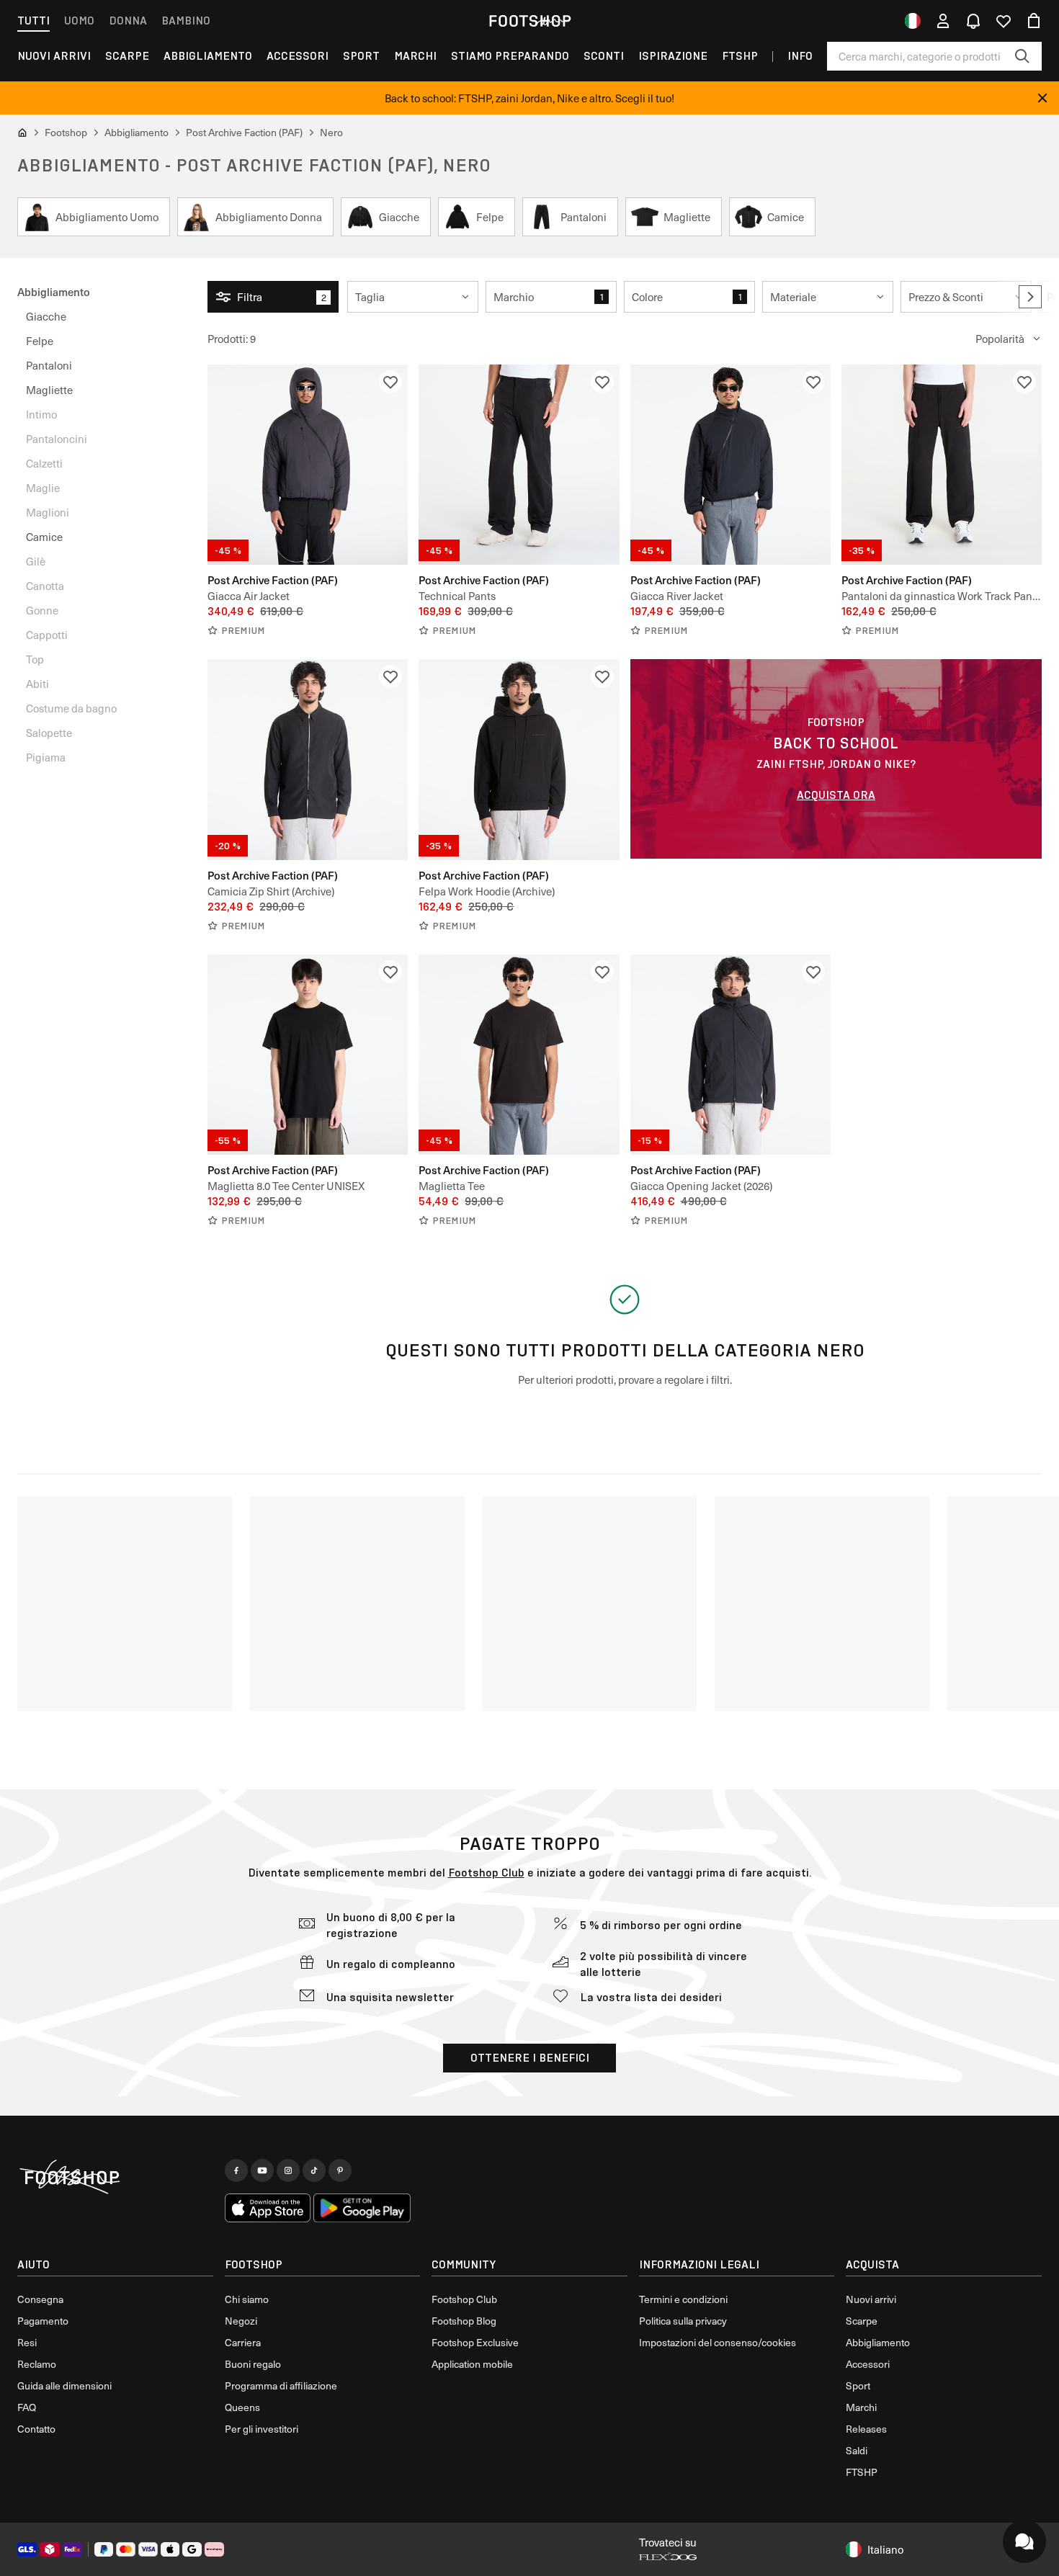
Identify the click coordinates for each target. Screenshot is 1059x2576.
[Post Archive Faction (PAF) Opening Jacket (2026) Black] (730, 1055)
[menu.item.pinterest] (340, 2170)
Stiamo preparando (510, 56)
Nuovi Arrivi (54, 56)
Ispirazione (673, 56)
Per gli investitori (262, 2429)
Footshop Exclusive (475, 2342)
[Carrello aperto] (1034, 21)
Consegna (40, 2299)
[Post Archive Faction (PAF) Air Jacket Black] (308, 465)
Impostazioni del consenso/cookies (718, 2342)
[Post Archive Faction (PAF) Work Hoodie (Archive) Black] (519, 759)
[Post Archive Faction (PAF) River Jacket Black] (730, 465)
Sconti (604, 56)
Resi (27, 2342)
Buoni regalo (253, 2364)
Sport (361, 56)
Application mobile (472, 2364)
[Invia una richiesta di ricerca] (1022, 56)
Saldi (857, 2450)
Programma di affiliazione (281, 2385)
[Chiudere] (1042, 98)
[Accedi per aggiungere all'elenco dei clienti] (390, 382)
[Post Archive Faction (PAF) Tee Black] (519, 1055)
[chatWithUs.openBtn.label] (1024, 2541)
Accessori (298, 56)
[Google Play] (362, 2208)
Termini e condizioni (683, 2299)
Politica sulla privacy (683, 2321)
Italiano (885, 2549)
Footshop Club (486, 1873)
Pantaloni (49, 365)
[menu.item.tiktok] (314, 2170)
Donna (128, 21)
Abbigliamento (208, 56)
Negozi (241, 2321)
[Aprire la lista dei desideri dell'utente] (1004, 21)
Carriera (243, 2342)
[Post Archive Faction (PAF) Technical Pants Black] (519, 465)
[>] (1030, 297)
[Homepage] (115, 2178)
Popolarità (1000, 339)
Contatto (36, 2429)
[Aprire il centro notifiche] (973, 21)
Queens (242, 2407)
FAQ (27, 2407)
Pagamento (43, 2321)
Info (800, 56)
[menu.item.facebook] (236, 2170)
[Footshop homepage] (529, 21)
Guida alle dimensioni (64, 2385)
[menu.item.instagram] (288, 2170)
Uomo (79, 21)
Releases (866, 2429)
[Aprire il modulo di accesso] (943, 21)
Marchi (415, 56)
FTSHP (740, 56)
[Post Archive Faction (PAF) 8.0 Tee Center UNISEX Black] (308, 1055)
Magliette (49, 390)
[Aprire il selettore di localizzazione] (913, 21)
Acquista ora (836, 795)
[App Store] (268, 2208)
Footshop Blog (464, 2321)
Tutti (33, 21)
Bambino (186, 21)
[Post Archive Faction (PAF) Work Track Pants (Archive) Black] (942, 465)
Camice (44, 537)
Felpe (40, 341)
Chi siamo (247, 2299)
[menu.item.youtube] (262, 2170)
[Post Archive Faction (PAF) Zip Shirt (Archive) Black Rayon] (308, 759)
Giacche (46, 316)
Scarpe (127, 56)
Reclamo (37, 2364)
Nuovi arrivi (871, 2299)
